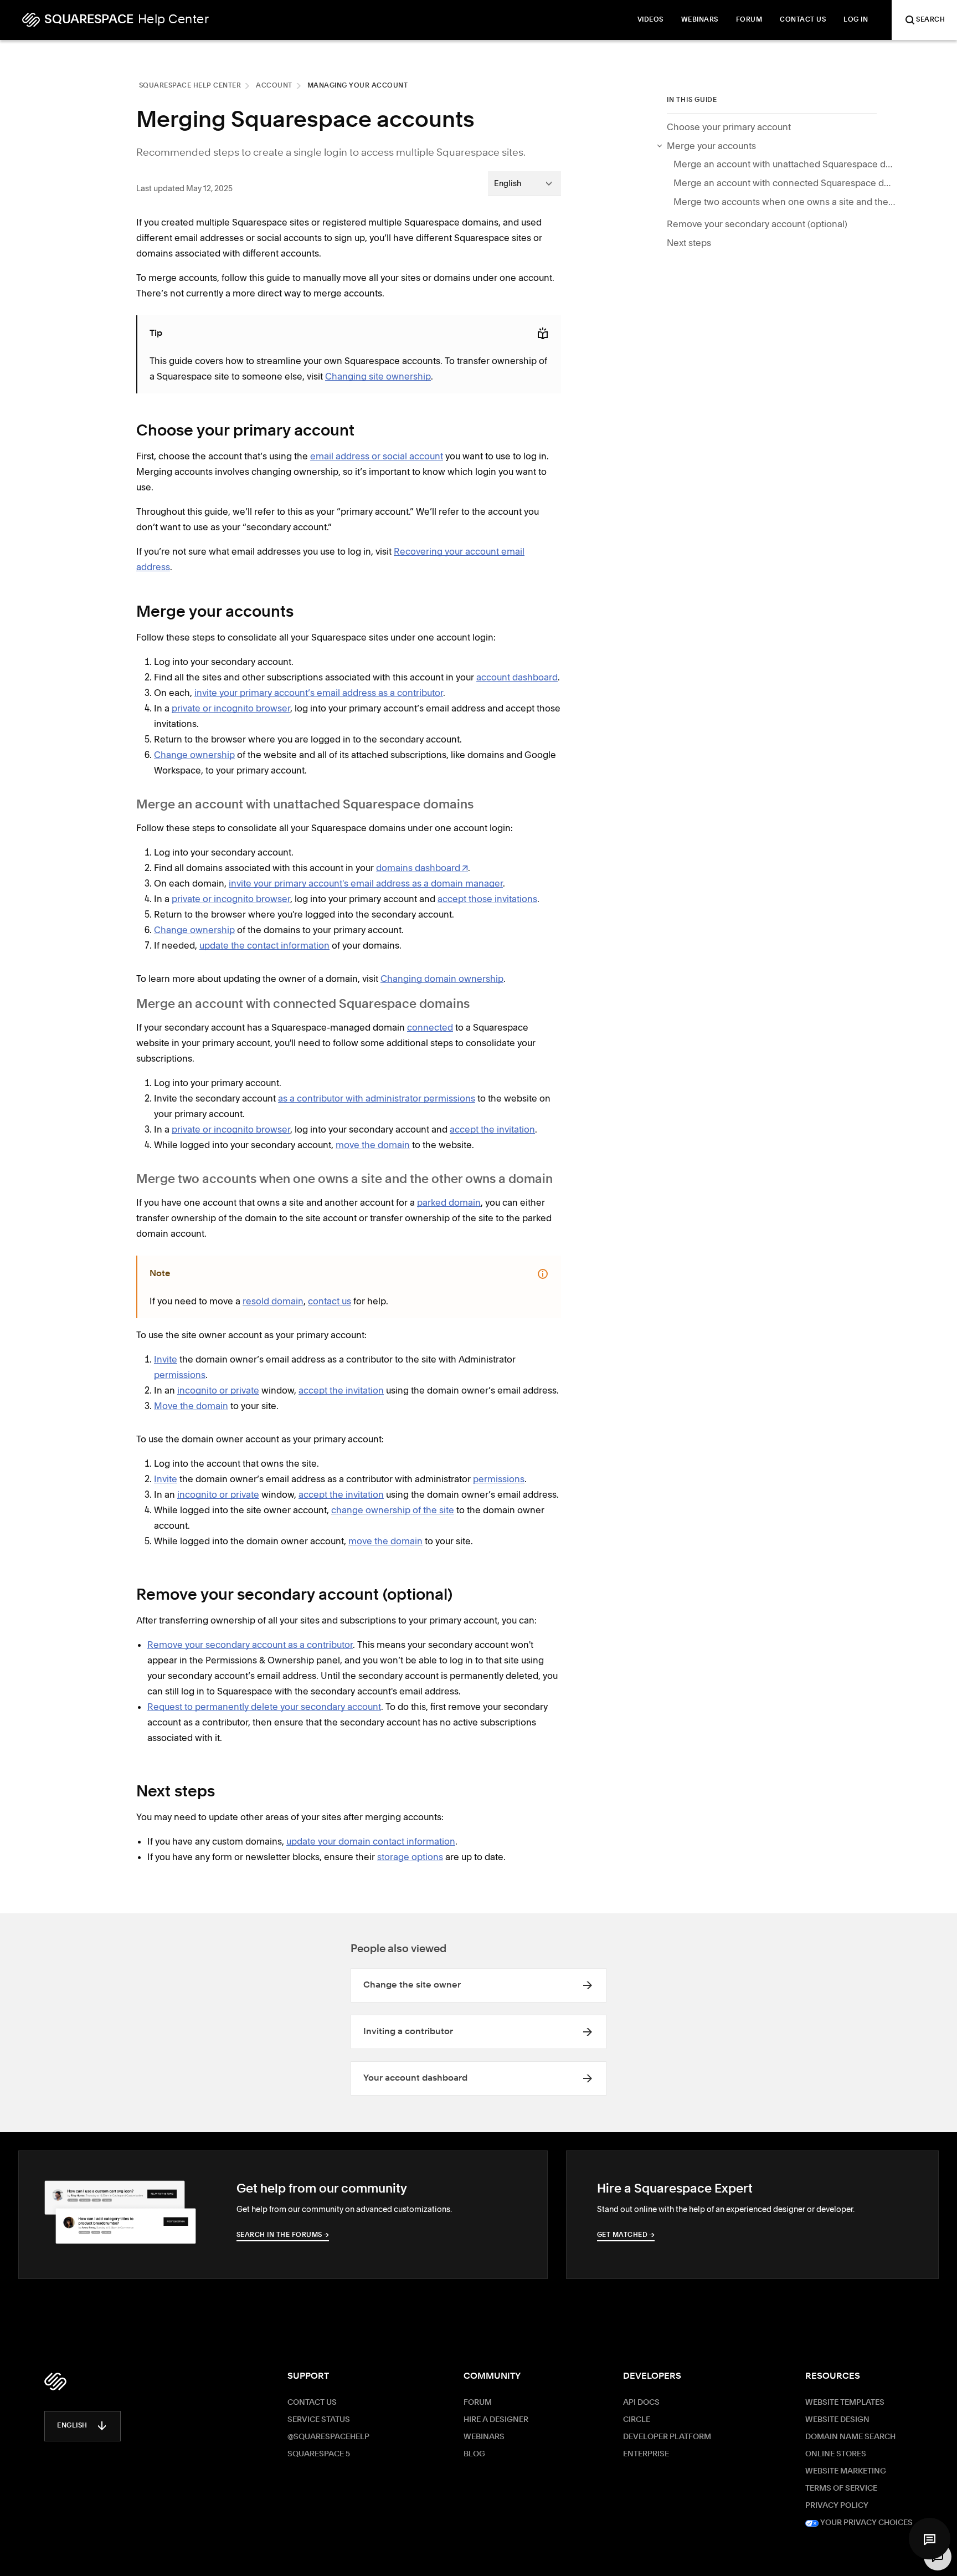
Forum (478, 2403)
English (72, 2426)
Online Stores (836, 2454)
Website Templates (845, 2403)
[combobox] (524, 183)
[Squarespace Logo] (55, 2382)
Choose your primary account (729, 127)
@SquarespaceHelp (328, 2437)
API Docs (641, 2403)
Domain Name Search (850, 2437)
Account (274, 86)
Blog (474, 2454)
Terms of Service (841, 2488)
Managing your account (358, 86)
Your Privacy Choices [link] (866, 2523)
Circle (637, 2420)
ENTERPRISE (646, 2454)
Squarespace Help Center (190, 86)
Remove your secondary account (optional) (757, 224)
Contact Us (312, 2403)
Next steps (689, 243)
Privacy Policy (837, 2506)
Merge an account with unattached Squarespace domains (784, 164)
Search (930, 20)
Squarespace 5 (319, 2454)
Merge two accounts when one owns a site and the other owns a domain (784, 202)
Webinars (484, 2437)
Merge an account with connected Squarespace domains (784, 183)
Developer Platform (667, 2437)
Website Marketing (846, 2471)
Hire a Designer (496, 2420)
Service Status (319, 2420)
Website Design (837, 2420)
